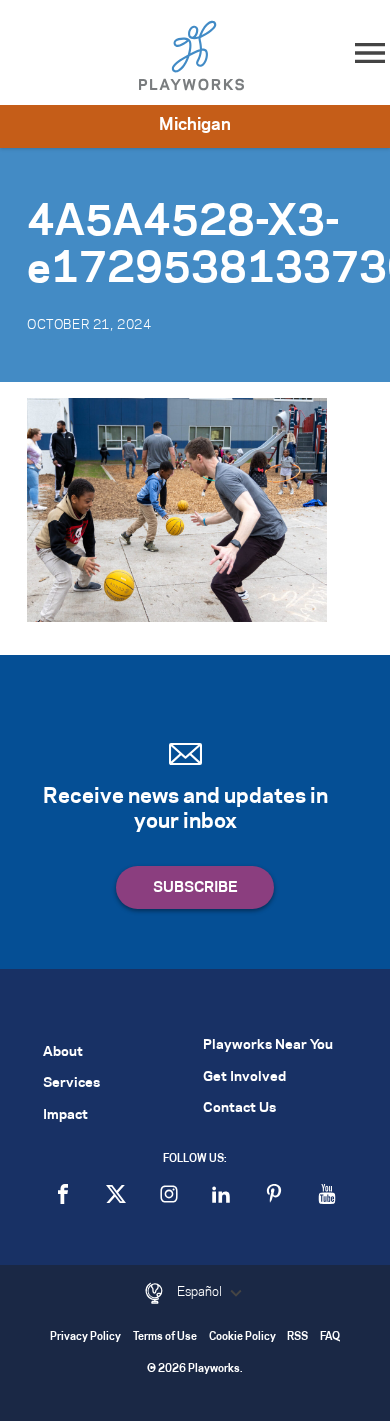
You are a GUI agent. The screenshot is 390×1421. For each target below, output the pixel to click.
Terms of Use (165, 1337)
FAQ (330, 1337)
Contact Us (239, 1108)
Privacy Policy (85, 1337)
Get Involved (244, 1077)
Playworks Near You (268, 1045)
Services (71, 1083)
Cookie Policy (242, 1337)
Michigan (195, 125)
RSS (297, 1337)
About (63, 1052)
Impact (65, 1115)
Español (201, 1292)
